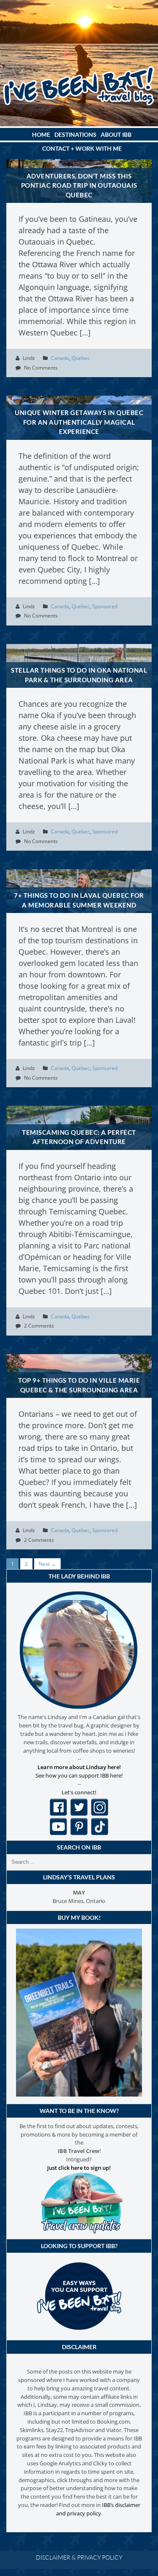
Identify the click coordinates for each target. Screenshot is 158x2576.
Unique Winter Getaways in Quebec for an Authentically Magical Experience (79, 422)
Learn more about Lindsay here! (79, 1767)
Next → (47, 1564)
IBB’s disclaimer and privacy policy (98, 2509)
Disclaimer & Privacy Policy (79, 2557)
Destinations (75, 134)
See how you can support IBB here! (79, 1775)
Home (41, 134)
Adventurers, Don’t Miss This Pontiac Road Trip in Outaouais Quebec (79, 185)
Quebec (81, 358)
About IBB (116, 134)
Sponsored (105, 606)
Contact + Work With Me (82, 148)
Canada (60, 358)
